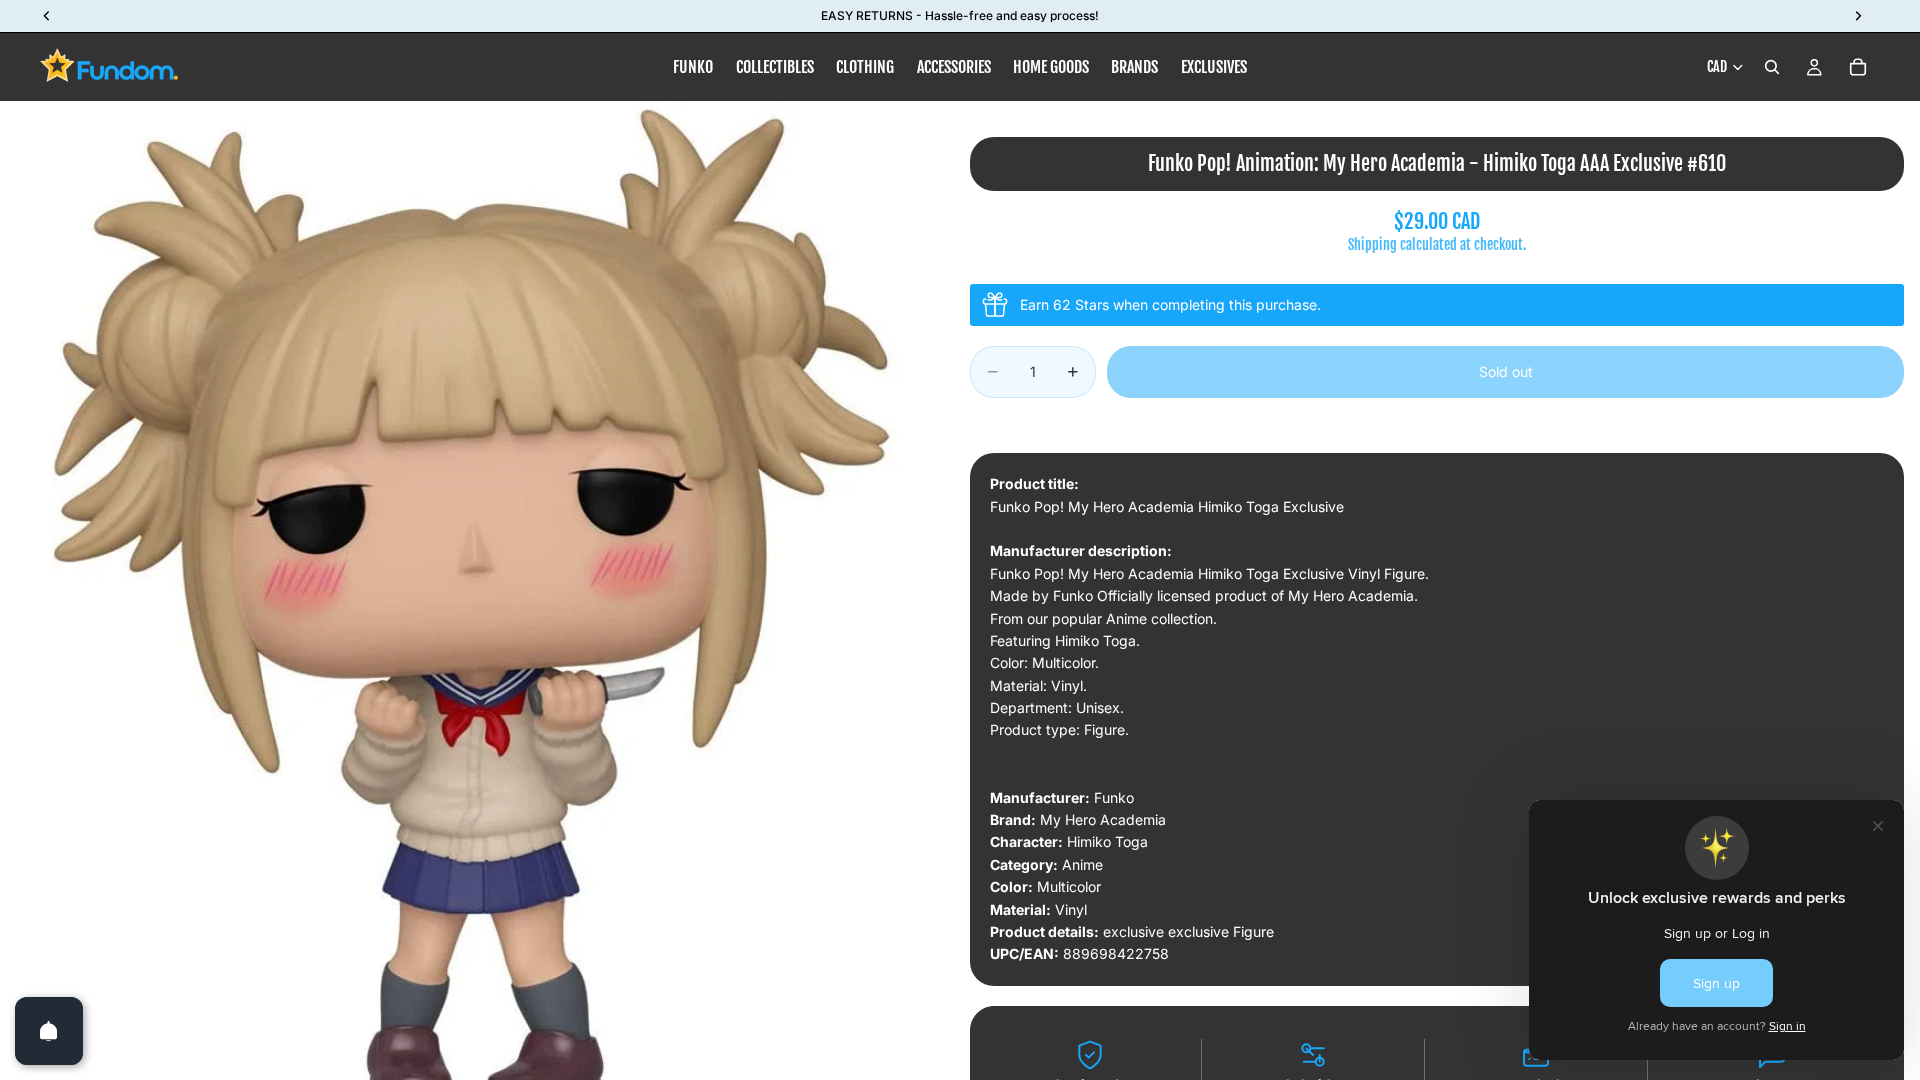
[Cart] (1858, 67)
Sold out (1506, 371)
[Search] (1772, 67)
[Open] (49, 1031)
